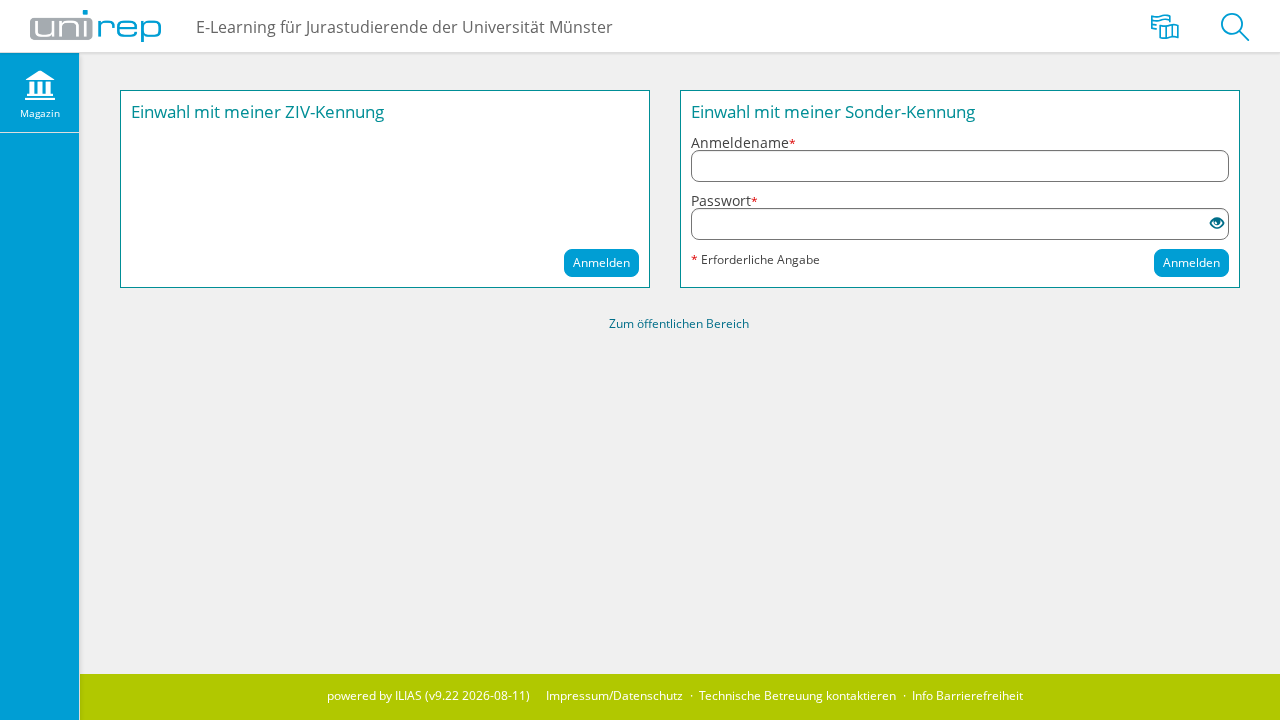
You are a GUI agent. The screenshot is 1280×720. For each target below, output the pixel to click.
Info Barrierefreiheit (967, 695)
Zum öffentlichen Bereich (679, 323)
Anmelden (601, 262)
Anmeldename (743, 143)
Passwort (724, 201)
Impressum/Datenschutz (614, 695)
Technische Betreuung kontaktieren (797, 695)
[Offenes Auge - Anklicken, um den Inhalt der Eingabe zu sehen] (1217, 223)
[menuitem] (40, 93)
